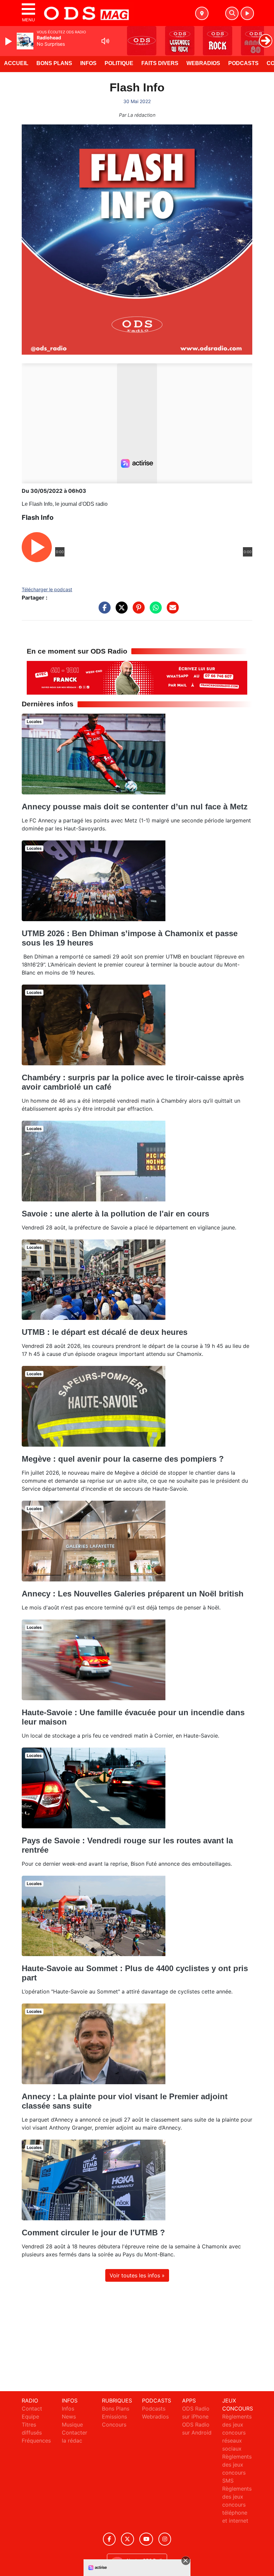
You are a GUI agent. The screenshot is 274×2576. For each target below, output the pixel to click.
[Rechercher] (232, 13)
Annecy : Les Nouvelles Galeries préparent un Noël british (133, 1594)
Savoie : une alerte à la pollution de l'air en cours (115, 1214)
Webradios (203, 63)
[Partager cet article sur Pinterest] (137, 611)
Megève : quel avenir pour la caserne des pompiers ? (123, 1459)
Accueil (16, 63)
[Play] (9, 41)
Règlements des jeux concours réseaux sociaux (237, 2433)
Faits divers (160, 63)
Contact (32, 2409)
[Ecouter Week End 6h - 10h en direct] (137, 677)
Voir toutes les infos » (137, 2275)
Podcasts (243, 63)
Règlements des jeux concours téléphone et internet (237, 2505)
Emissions (114, 2417)
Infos (88, 63)
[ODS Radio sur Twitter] (127, 2539)
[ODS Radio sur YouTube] (146, 2539)
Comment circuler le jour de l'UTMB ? (93, 2233)
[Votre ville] (202, 13)
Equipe (30, 2417)
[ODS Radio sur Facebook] (109, 2539)
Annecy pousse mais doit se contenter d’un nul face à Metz (135, 807)
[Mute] (105, 41)
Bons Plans (54, 63)
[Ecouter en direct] (247, 13)
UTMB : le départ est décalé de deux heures (105, 1332)
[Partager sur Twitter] (120, 611)
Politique (119, 63)
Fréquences (36, 2441)
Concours (114, 2425)
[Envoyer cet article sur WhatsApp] (154, 611)
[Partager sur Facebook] (103, 611)
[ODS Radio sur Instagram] (165, 2539)
